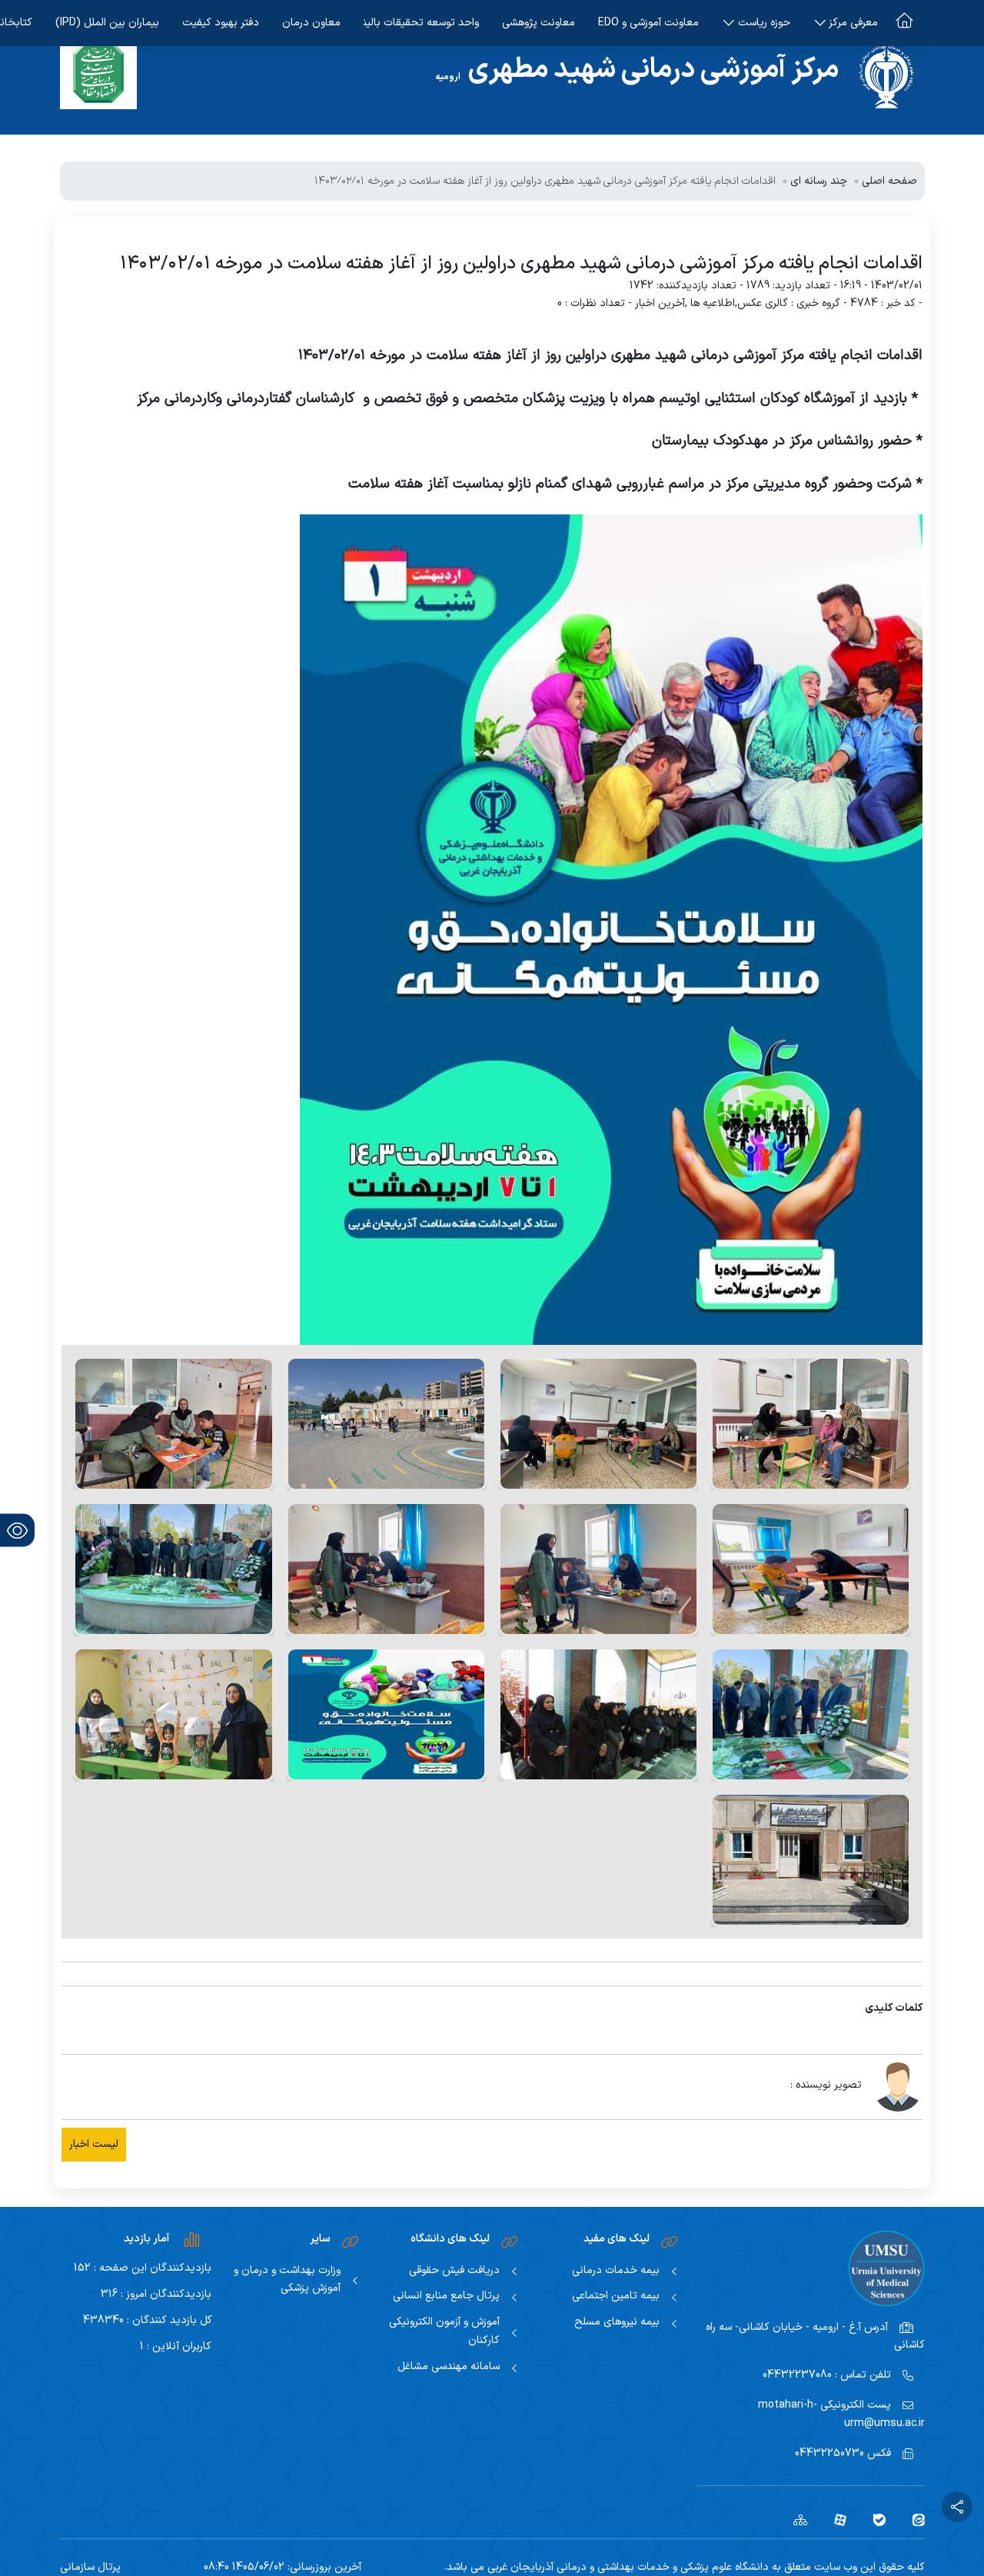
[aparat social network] (834, 2519)
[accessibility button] (17, 1531)
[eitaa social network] (913, 2519)
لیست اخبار (94, 2144)
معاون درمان (311, 23)
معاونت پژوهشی (539, 23)
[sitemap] (795, 2519)
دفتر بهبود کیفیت (221, 23)
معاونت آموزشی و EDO (648, 23)
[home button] (904, 23)
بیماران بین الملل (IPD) (107, 23)
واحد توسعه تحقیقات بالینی (421, 23)
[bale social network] (874, 2519)
